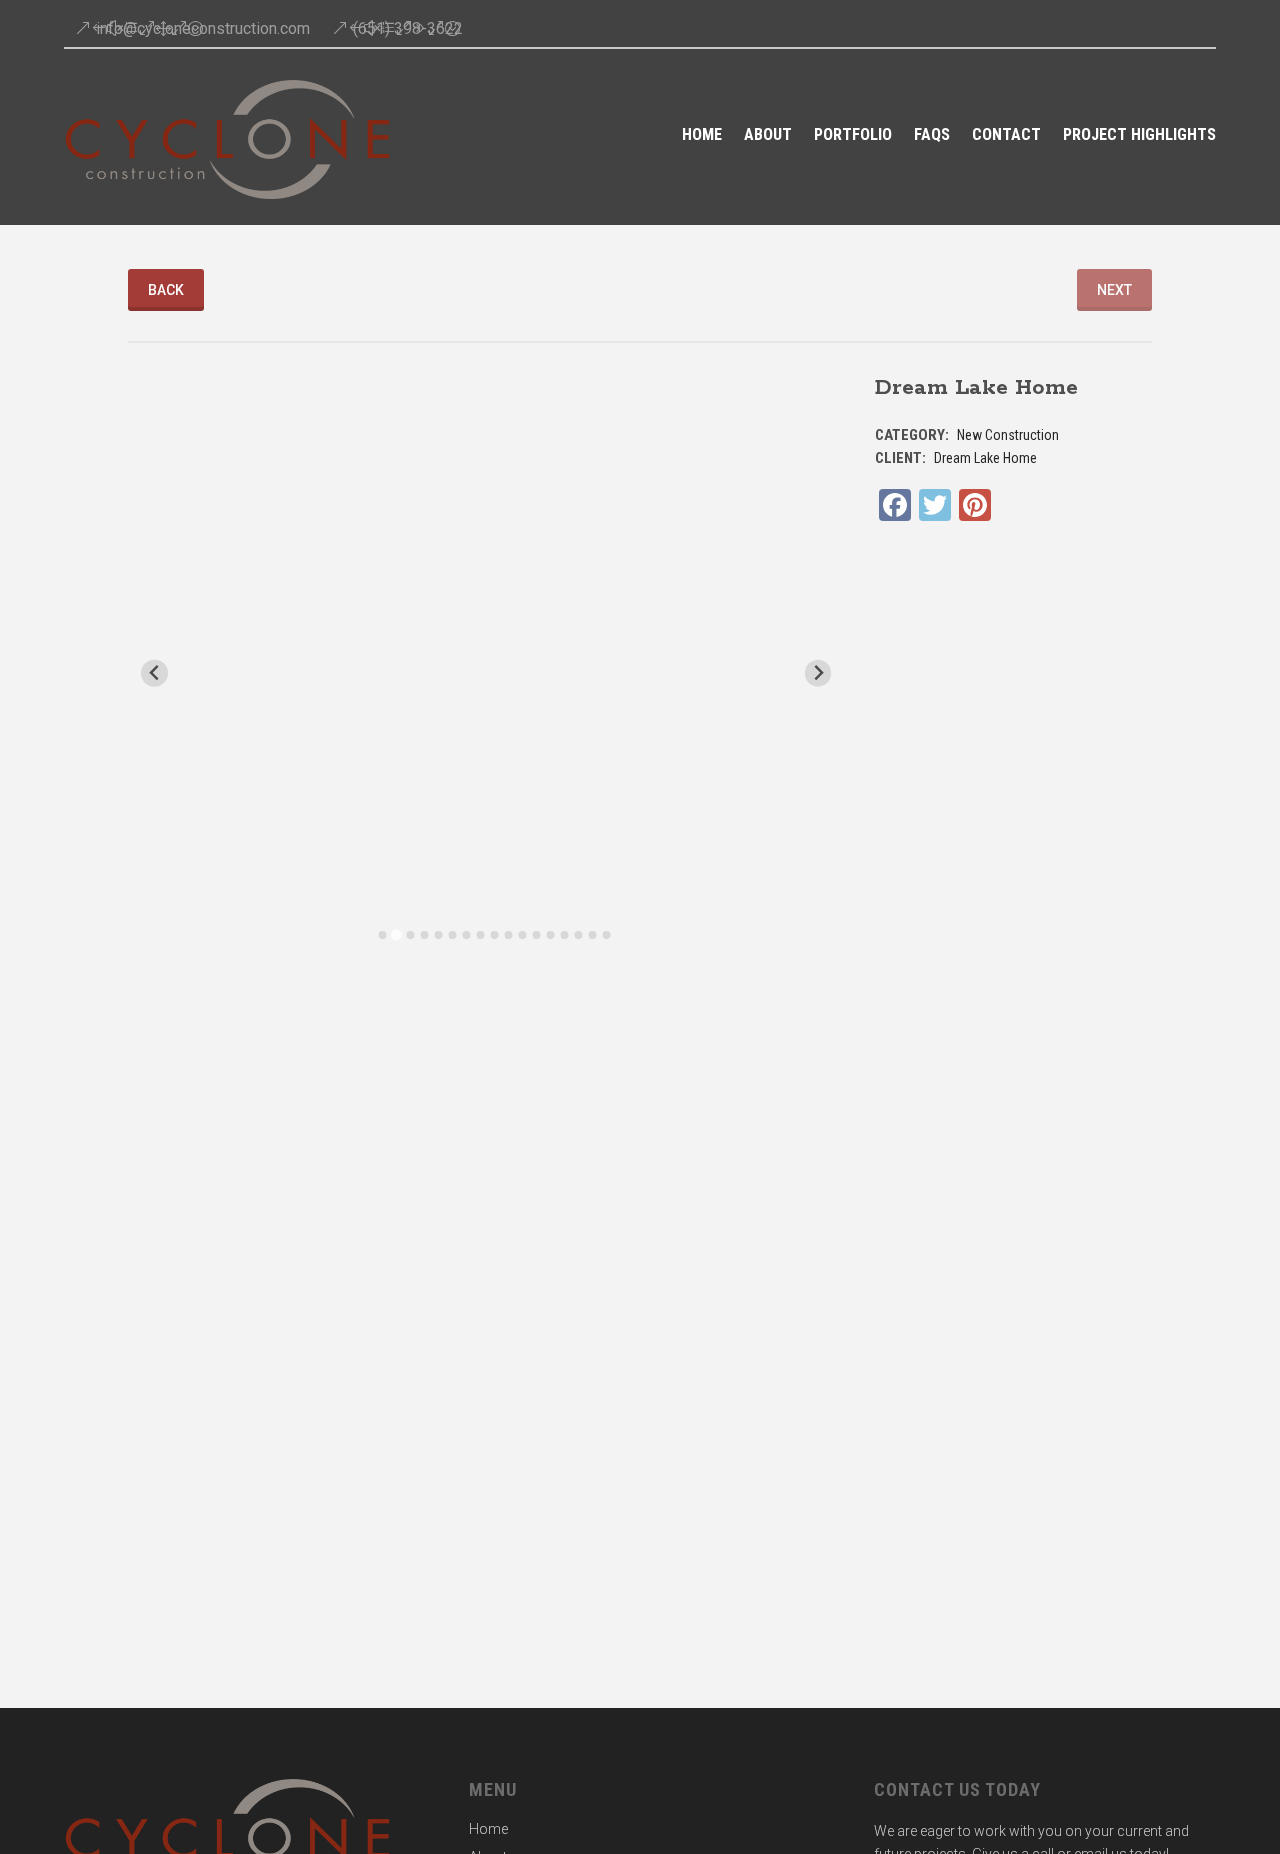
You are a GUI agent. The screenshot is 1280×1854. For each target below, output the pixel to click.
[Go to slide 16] (592, 935)
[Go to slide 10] (508, 935)
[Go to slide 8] (480, 935)
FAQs (932, 136)
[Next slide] (818, 673)
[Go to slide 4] (424, 935)
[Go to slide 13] (550, 935)
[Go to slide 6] (452, 935)
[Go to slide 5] (438, 935)
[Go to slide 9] (494, 935)
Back (166, 290)
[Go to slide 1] (382, 935)
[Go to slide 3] (410, 935)
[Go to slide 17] (606, 935)
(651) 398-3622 (408, 28)
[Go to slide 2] (396, 935)
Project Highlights (1139, 136)
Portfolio (853, 136)
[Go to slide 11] (522, 935)
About (768, 136)
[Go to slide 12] (536, 935)
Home (702, 136)
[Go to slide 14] (564, 935)
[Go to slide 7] (466, 935)
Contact (1006, 136)
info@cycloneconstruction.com (203, 28)
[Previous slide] (154, 673)
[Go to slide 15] (578, 935)
